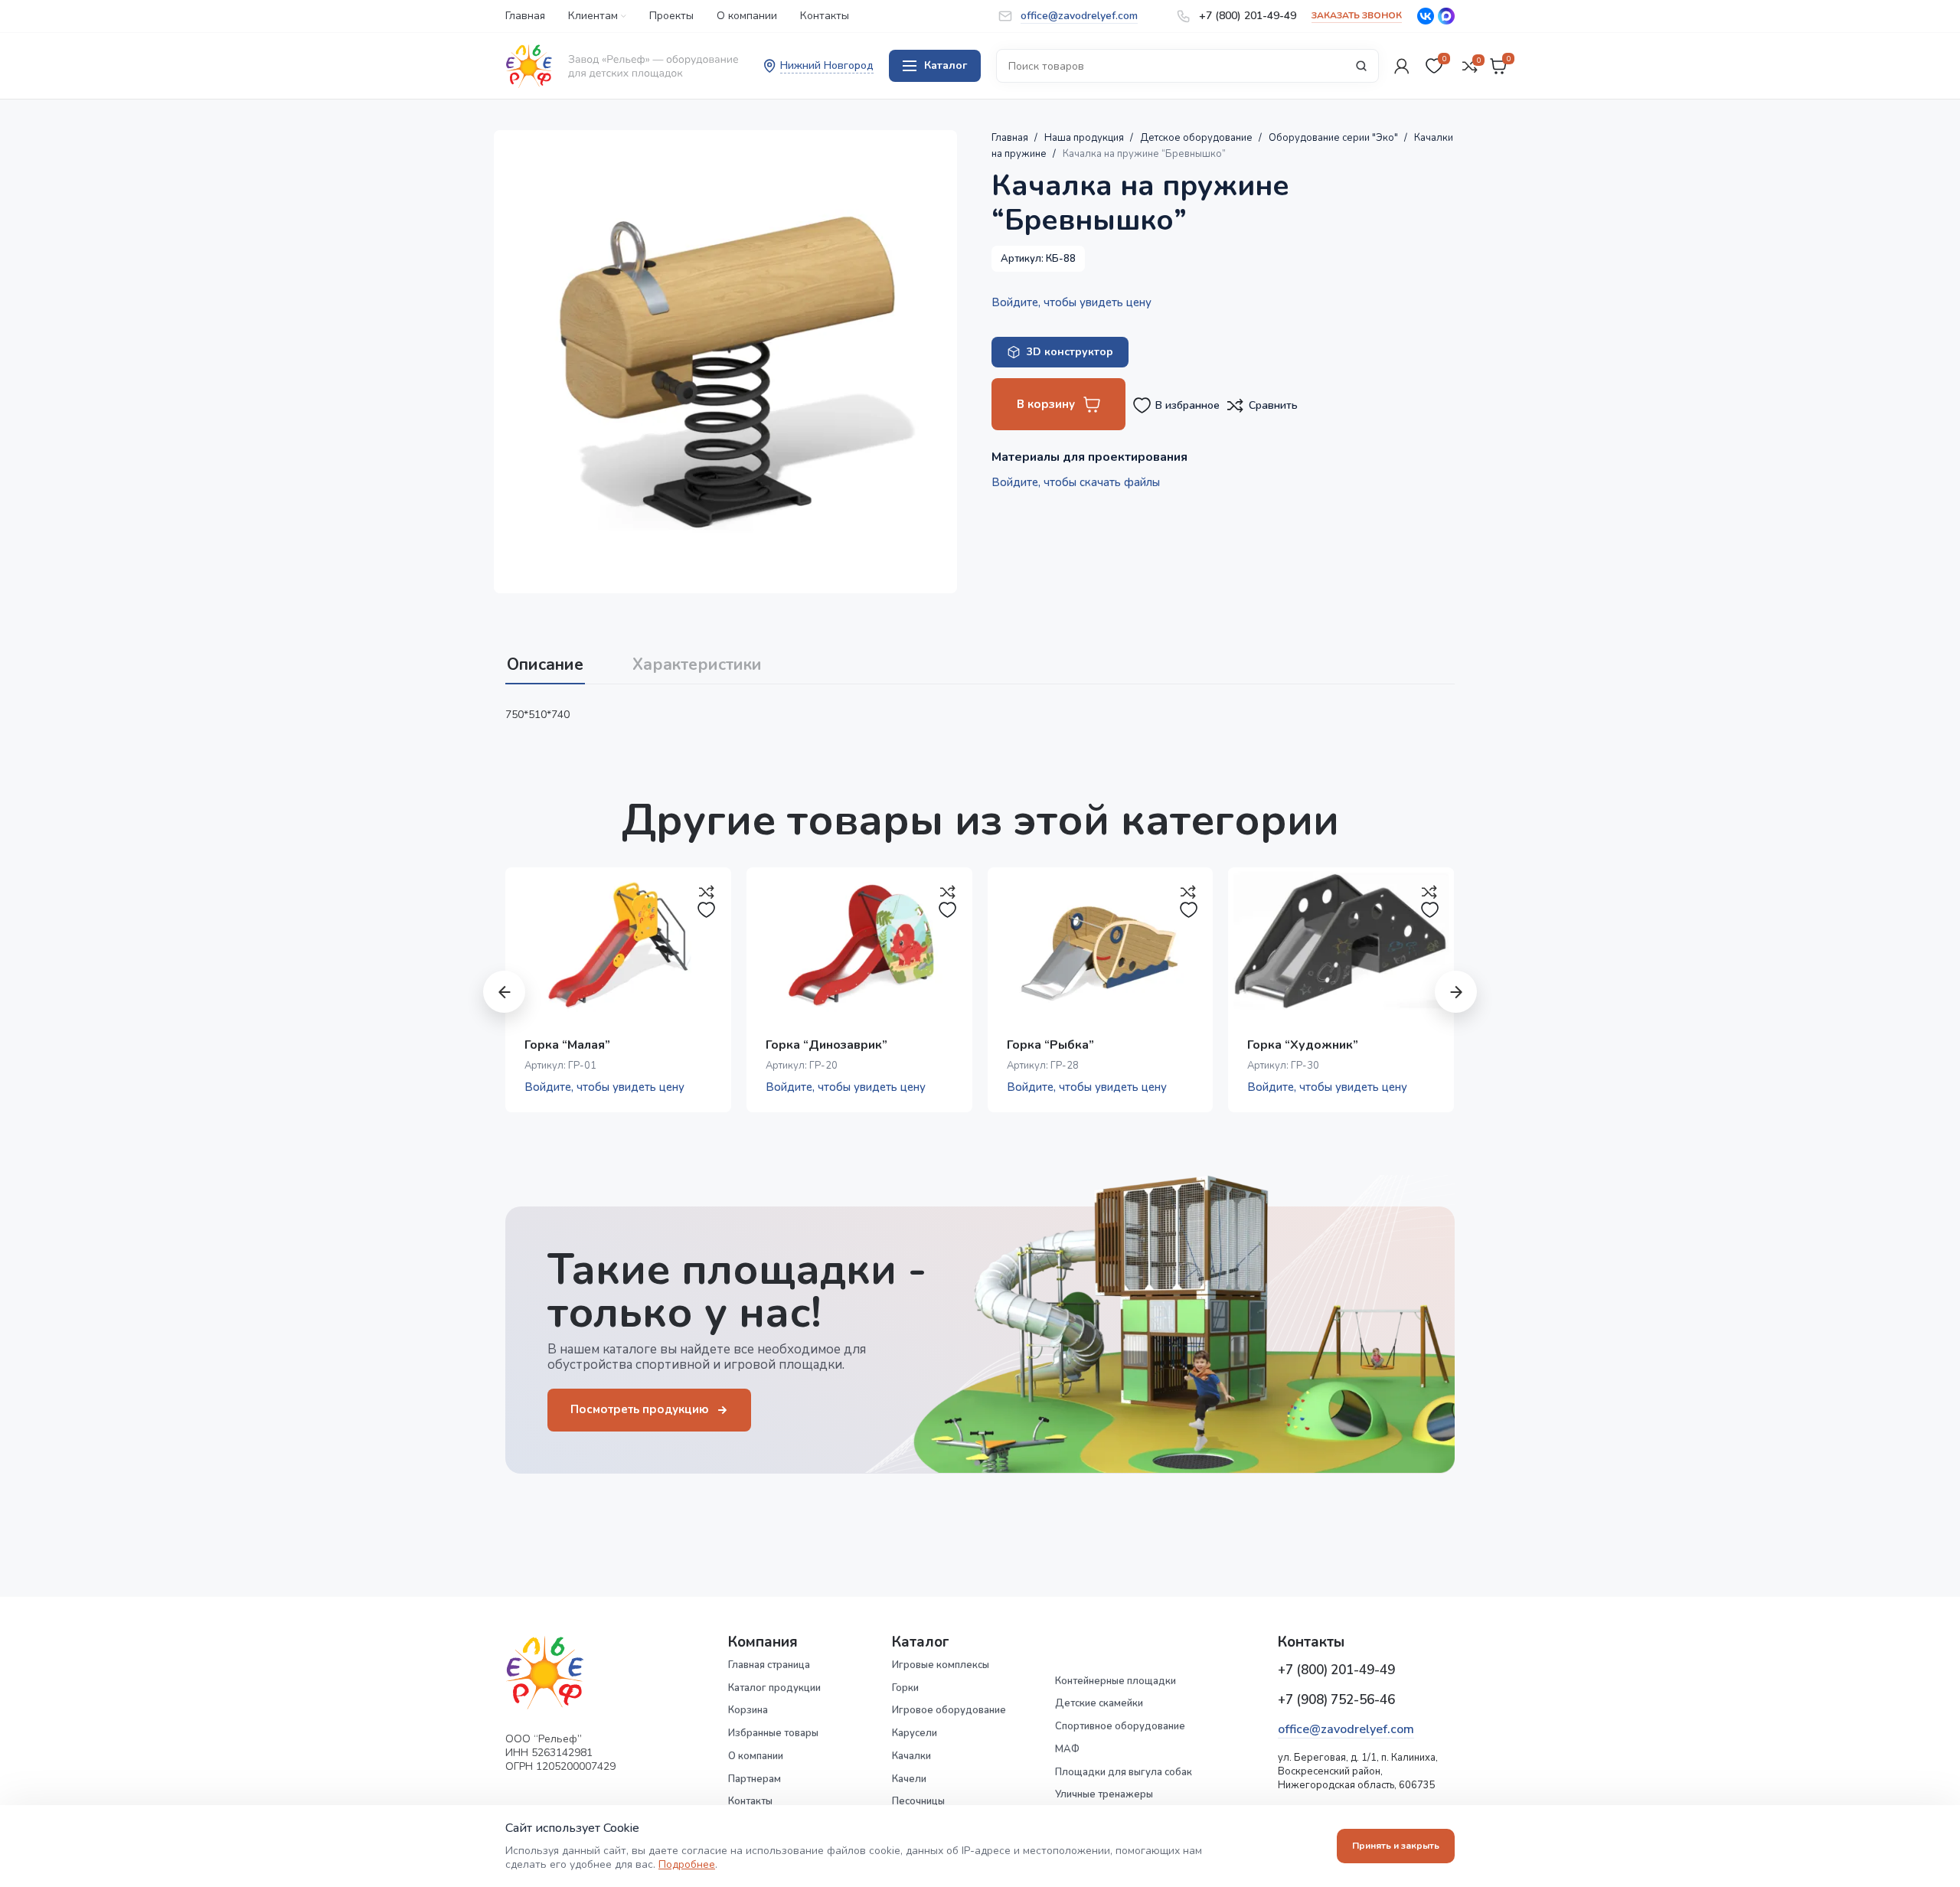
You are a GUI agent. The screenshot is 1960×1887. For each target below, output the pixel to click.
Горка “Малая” (567, 1045)
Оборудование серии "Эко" (1334, 138)
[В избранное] (707, 910)
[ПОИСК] (1361, 66)
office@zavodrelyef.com (1346, 1729)
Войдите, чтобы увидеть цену (1071, 302)
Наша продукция (1085, 138)
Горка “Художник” (1303, 1045)
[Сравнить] (707, 892)
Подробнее (687, 1864)
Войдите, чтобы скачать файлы (1076, 482)
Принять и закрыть (1396, 1846)
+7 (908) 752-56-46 (1336, 1700)
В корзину (1046, 404)
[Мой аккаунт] (1402, 66)
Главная (1011, 138)
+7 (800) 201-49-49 (1336, 1670)
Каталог (946, 65)
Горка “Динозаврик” (826, 1045)
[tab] (545, 658)
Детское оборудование (1197, 138)
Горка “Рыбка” (1050, 1045)
